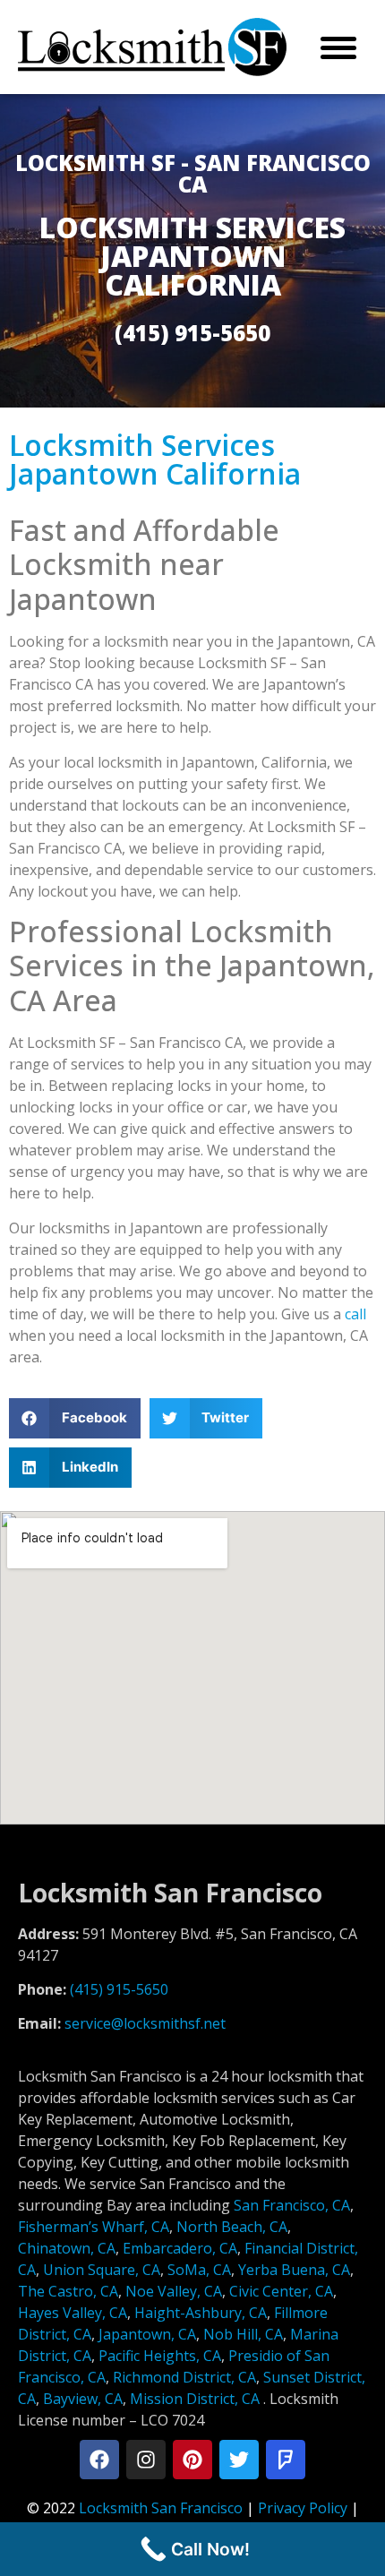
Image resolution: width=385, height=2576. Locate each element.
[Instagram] (146, 2460)
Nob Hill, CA (243, 2334)
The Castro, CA (68, 2291)
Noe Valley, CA (174, 2291)
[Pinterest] (192, 2460)
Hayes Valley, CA (73, 2313)
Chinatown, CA (67, 2248)
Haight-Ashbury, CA (201, 2313)
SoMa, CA (199, 2270)
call (355, 1314)
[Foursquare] (286, 2460)
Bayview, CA (83, 2399)
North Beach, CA (232, 2227)
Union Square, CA (102, 2270)
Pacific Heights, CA (160, 2356)
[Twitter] (239, 2460)
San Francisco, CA (292, 2205)
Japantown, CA (147, 2334)
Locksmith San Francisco (161, 2508)
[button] (75, 1418)
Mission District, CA (195, 2399)
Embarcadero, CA (180, 2248)
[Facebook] (99, 2460)
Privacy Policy (303, 2508)
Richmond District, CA (184, 2377)
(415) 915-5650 (119, 1989)
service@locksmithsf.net (145, 2023)
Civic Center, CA (281, 2291)
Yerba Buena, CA (294, 2270)
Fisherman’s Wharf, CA (94, 2227)
